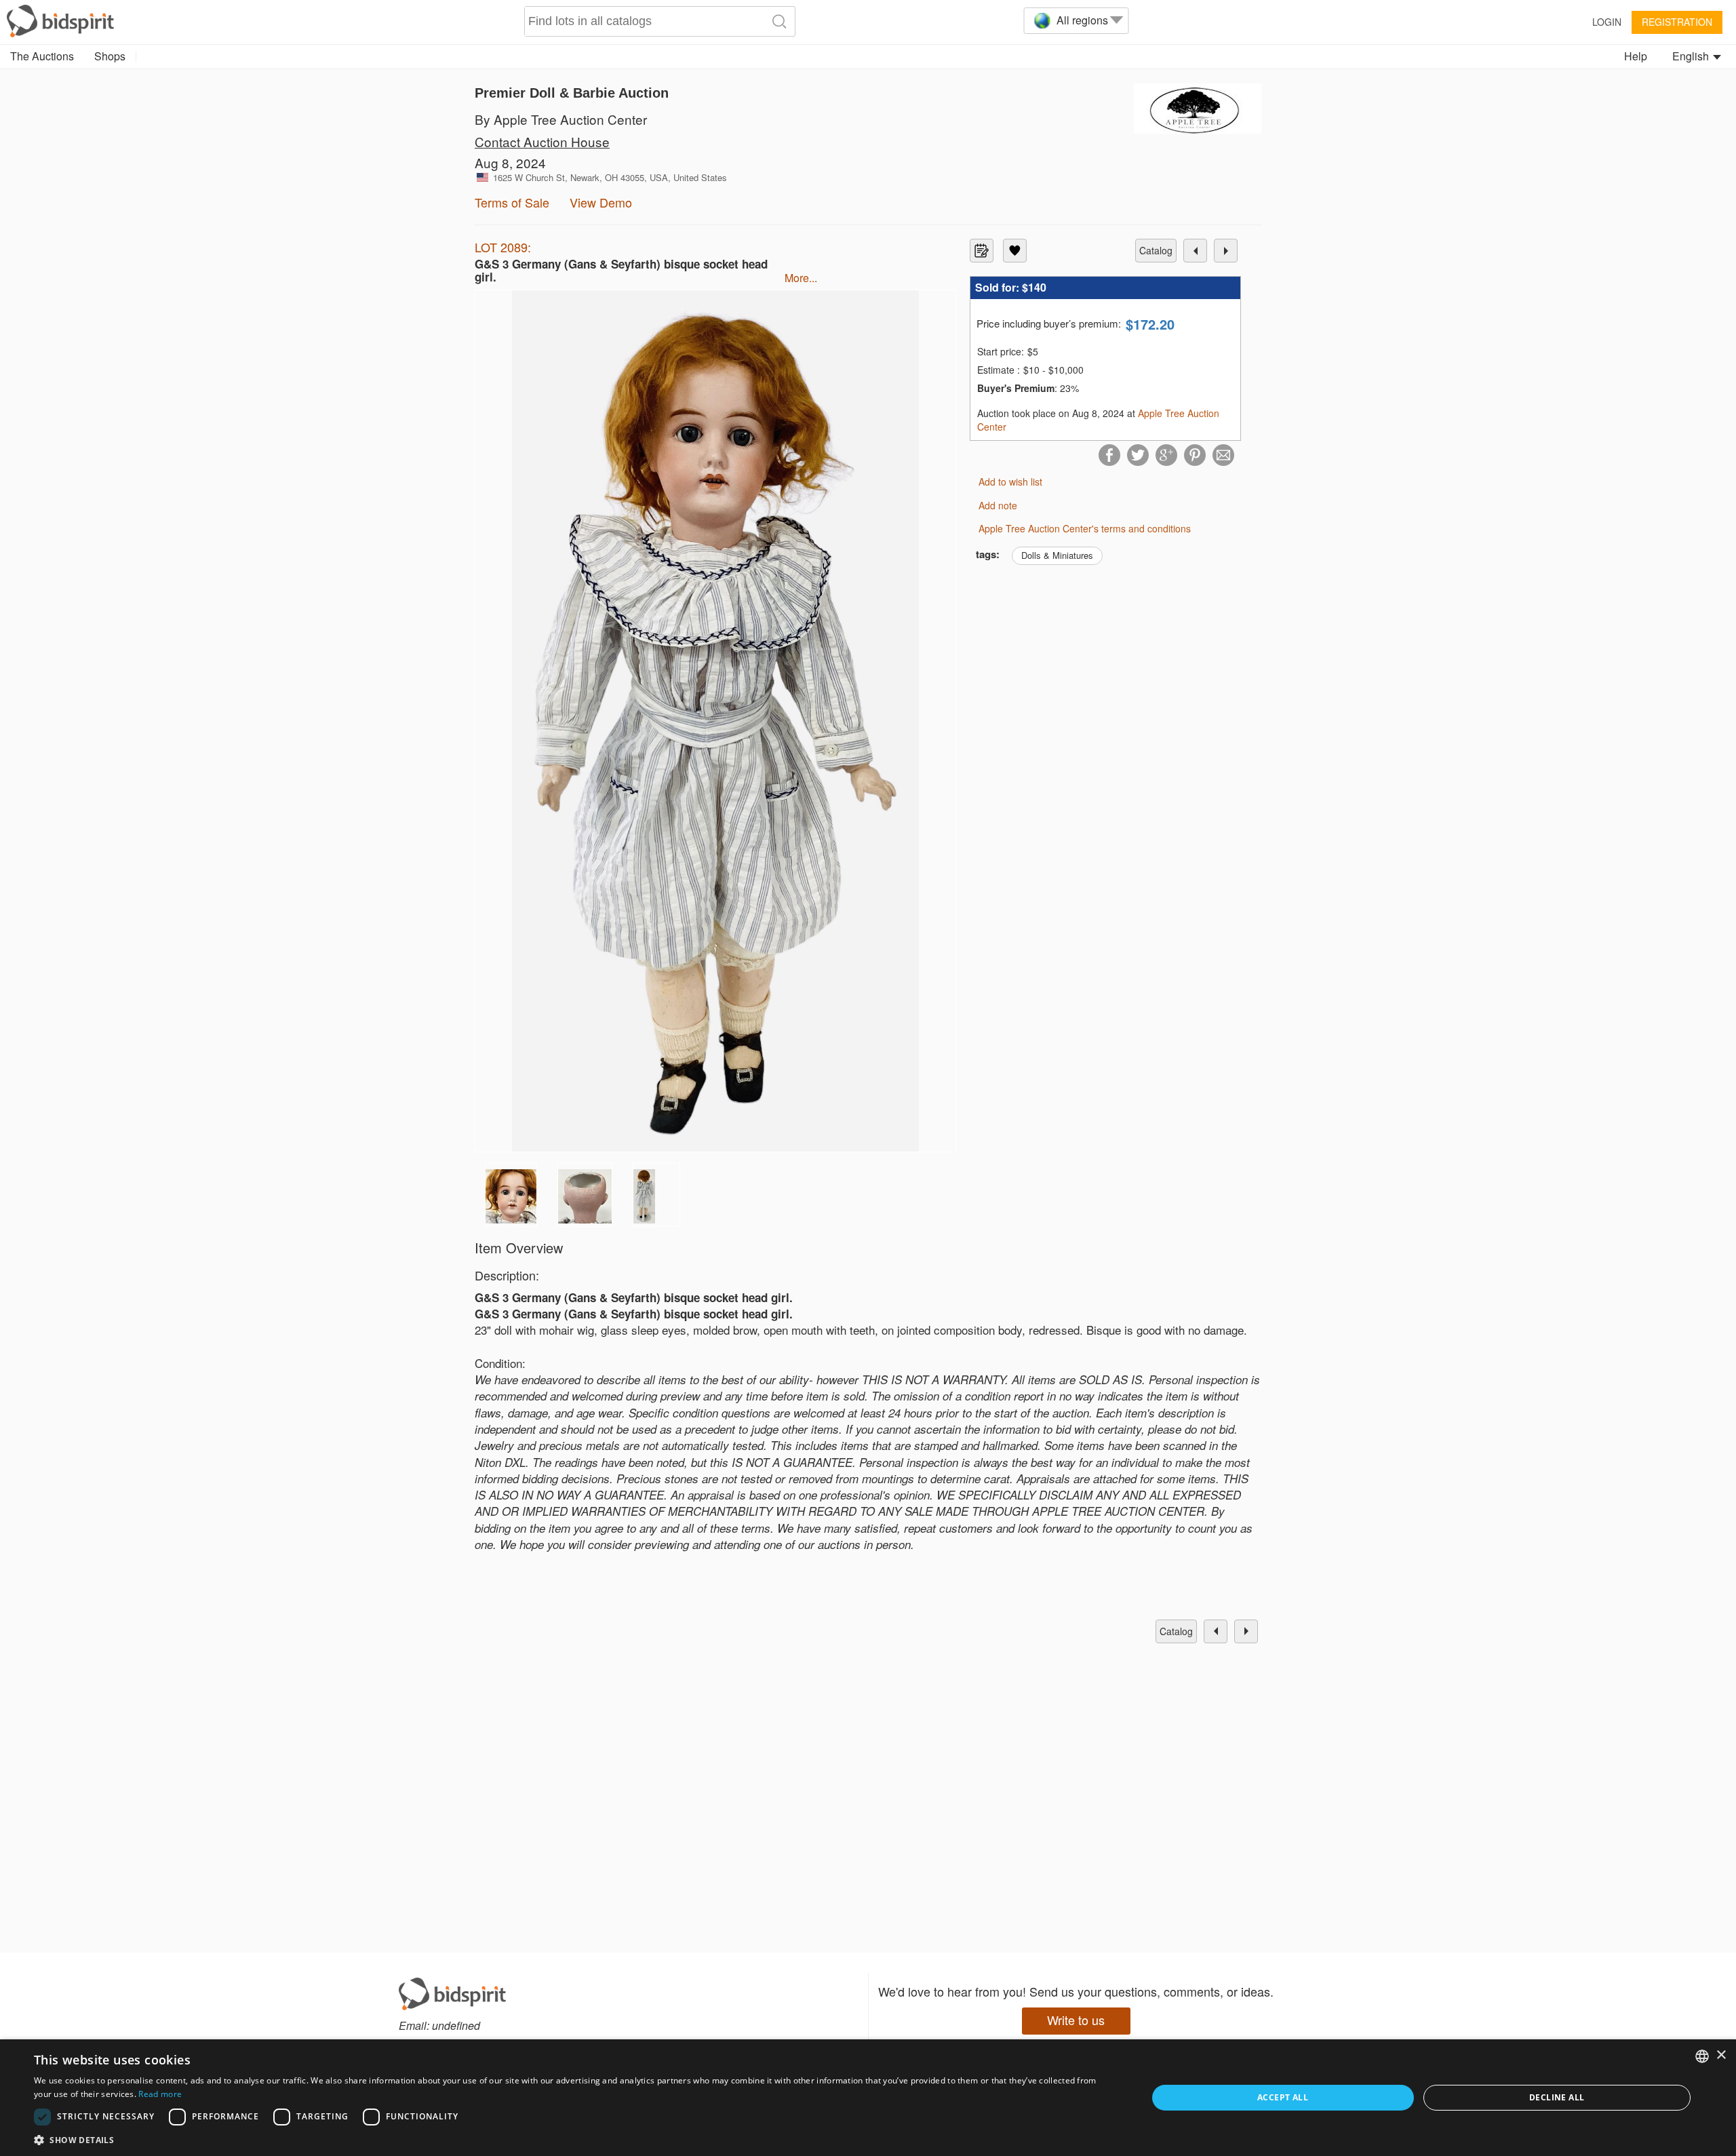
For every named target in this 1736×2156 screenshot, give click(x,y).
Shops (110, 56)
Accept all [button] (1283, 2097)
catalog (1156, 250)
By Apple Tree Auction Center (561, 119)
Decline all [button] (1557, 2097)
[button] (574, 2139)
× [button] (1721, 2055)
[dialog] (868, 2098)
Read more (160, 2094)
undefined (456, 2025)
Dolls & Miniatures (1057, 555)
